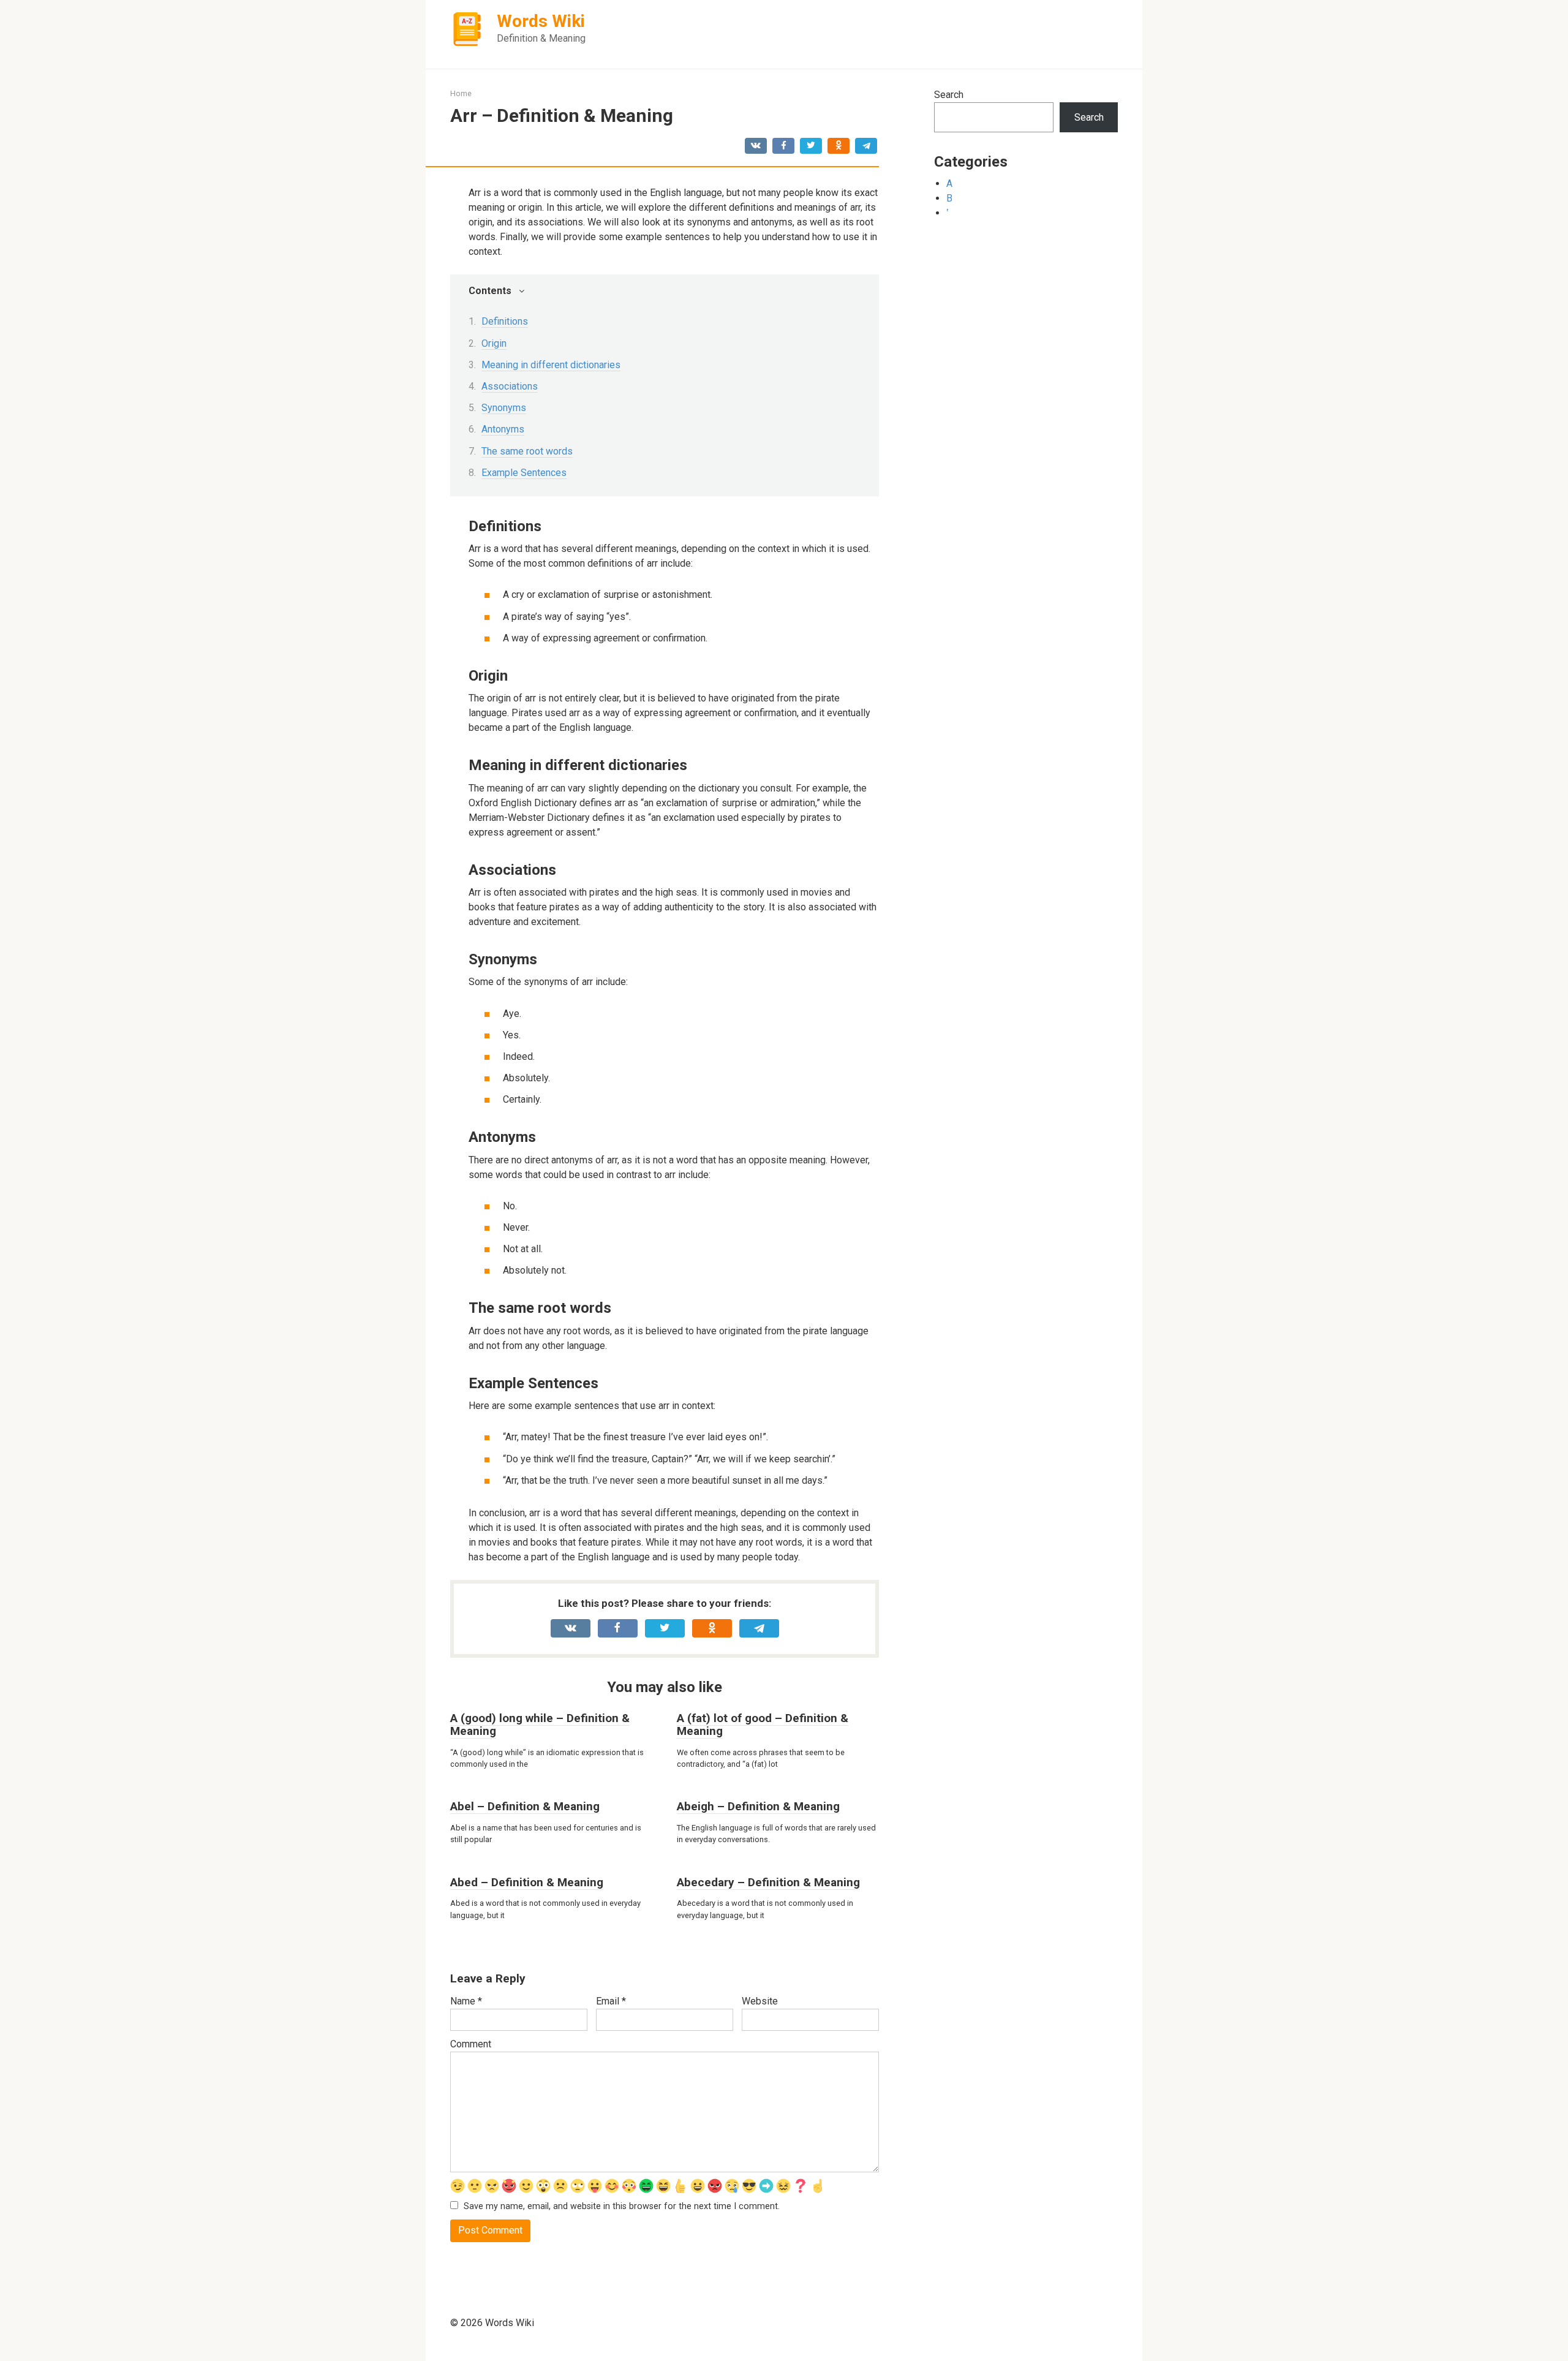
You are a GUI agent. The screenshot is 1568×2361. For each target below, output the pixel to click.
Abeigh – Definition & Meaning (758, 1806)
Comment (471, 2044)
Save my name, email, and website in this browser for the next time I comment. (622, 2206)
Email (611, 2001)
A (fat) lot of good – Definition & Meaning (763, 1724)
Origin (494, 343)
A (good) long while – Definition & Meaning (540, 1724)
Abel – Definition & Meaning (525, 1806)
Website (760, 2001)
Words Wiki (541, 21)
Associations (510, 386)
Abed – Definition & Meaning (527, 1882)
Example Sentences (524, 473)
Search (949, 95)
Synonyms (504, 408)
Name (466, 2001)
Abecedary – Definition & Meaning (768, 1882)
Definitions (505, 321)
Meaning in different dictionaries (551, 365)
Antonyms (503, 429)
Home (461, 93)
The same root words (527, 451)
